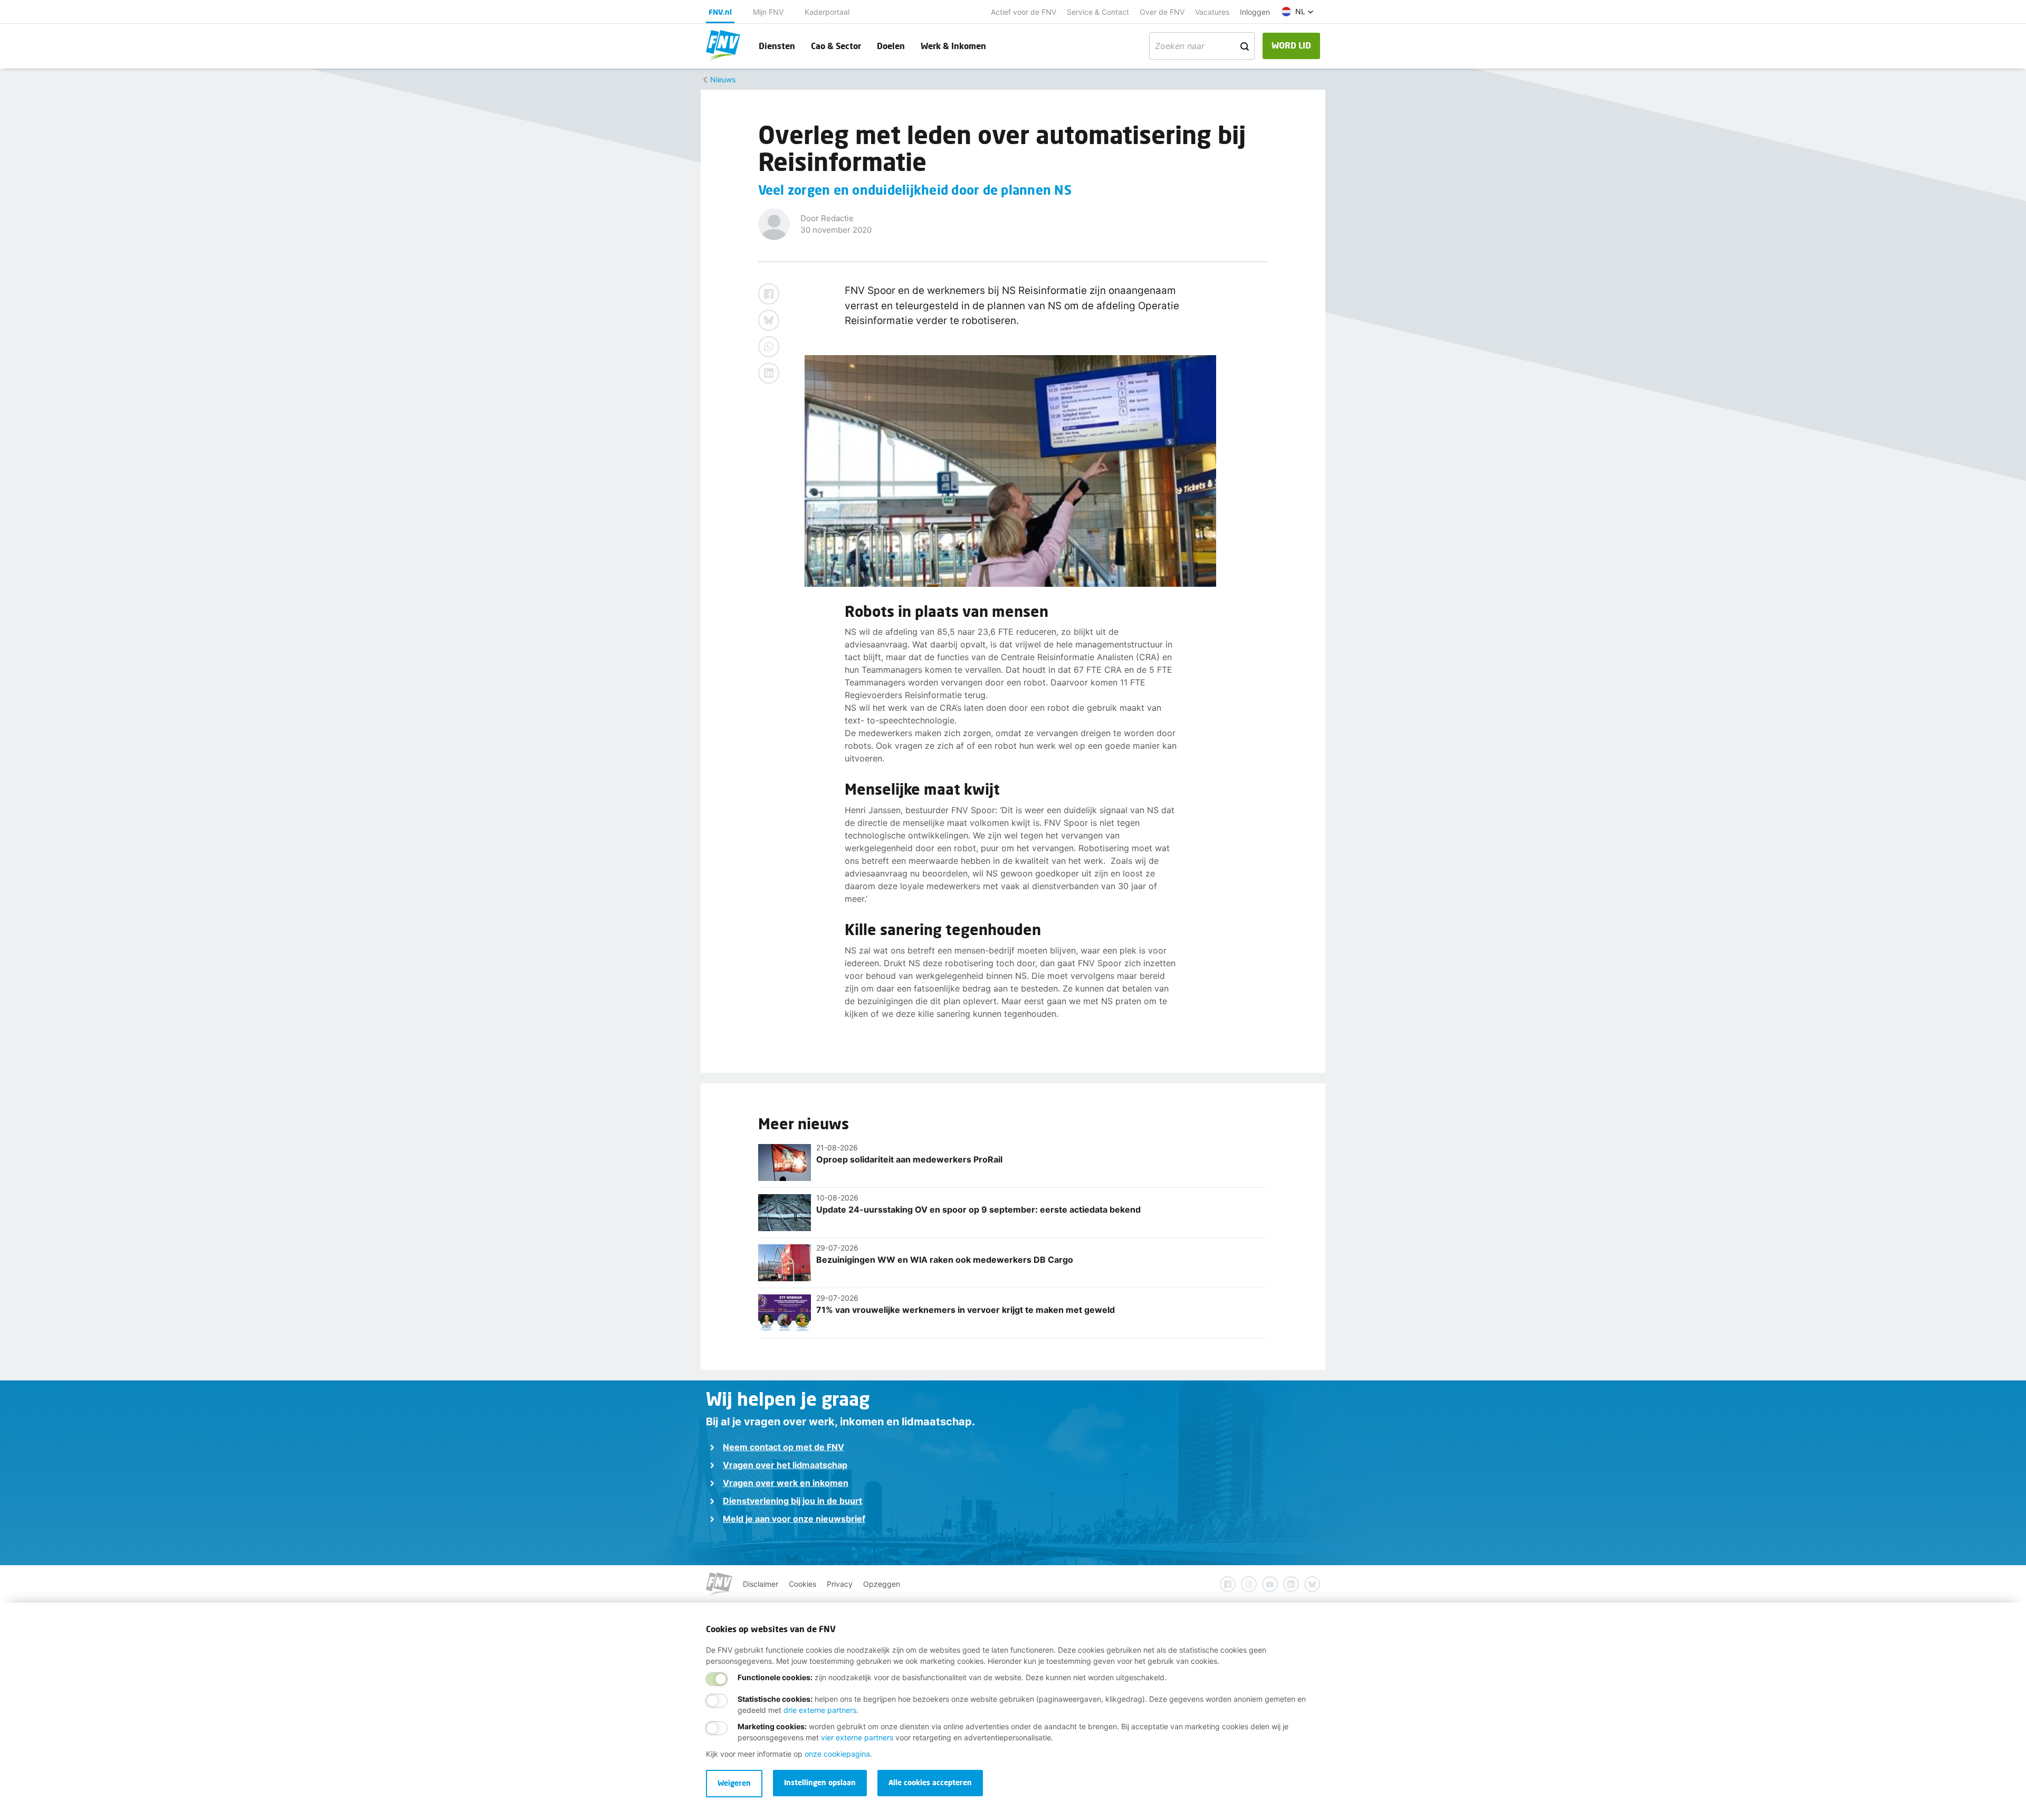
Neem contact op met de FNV (783, 1447)
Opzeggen (882, 1584)
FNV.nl (720, 12)
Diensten (777, 46)
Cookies (802, 1584)
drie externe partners (820, 1710)
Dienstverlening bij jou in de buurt (792, 1501)
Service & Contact (1098, 12)
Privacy (840, 1584)
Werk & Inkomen (953, 46)
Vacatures (1212, 12)
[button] (1298, 12)
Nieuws (723, 79)
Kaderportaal (827, 12)
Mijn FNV (768, 12)
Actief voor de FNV (1024, 12)
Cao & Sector (836, 46)
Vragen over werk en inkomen (786, 1483)
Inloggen (1255, 12)
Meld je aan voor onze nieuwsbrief (794, 1519)
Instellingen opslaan (820, 1782)
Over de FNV (1162, 12)
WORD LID (1291, 45)
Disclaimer (761, 1584)
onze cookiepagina (837, 1754)
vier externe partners (857, 1737)
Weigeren (734, 1783)
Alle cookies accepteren (930, 1782)
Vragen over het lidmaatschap (785, 1465)
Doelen (891, 46)
